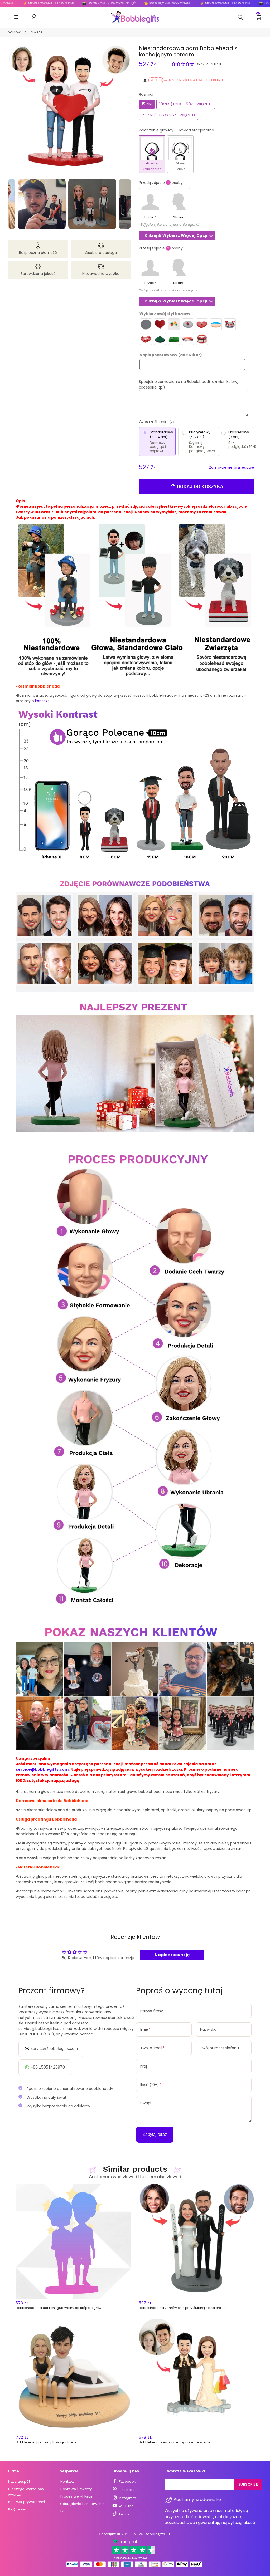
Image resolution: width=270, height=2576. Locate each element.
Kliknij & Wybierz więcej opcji (176, 235)
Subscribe (248, 2484)
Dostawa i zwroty (76, 2489)
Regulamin (17, 2509)
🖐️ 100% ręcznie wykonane (124, 3)
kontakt (42, 701)
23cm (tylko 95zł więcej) (168, 115)
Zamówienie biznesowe (232, 467)
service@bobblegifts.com (42, 1769)
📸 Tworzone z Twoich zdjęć (65, 3)
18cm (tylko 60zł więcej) (186, 104)
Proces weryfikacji (76, 2496)
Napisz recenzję (172, 1955)
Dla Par (37, 32)
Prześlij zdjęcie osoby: (161, 183)
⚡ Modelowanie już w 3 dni (182, 3)
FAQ (64, 2511)
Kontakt (67, 2481)
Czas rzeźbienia (174, 422)
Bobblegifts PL (158, 2534)
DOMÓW (14, 32)
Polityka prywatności (26, 2502)
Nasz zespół (19, 2481)
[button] (183, 64)
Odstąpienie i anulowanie (82, 2504)
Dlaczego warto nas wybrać (26, 2492)
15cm (147, 104)
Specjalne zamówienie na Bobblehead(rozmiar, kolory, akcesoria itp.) (189, 384)
